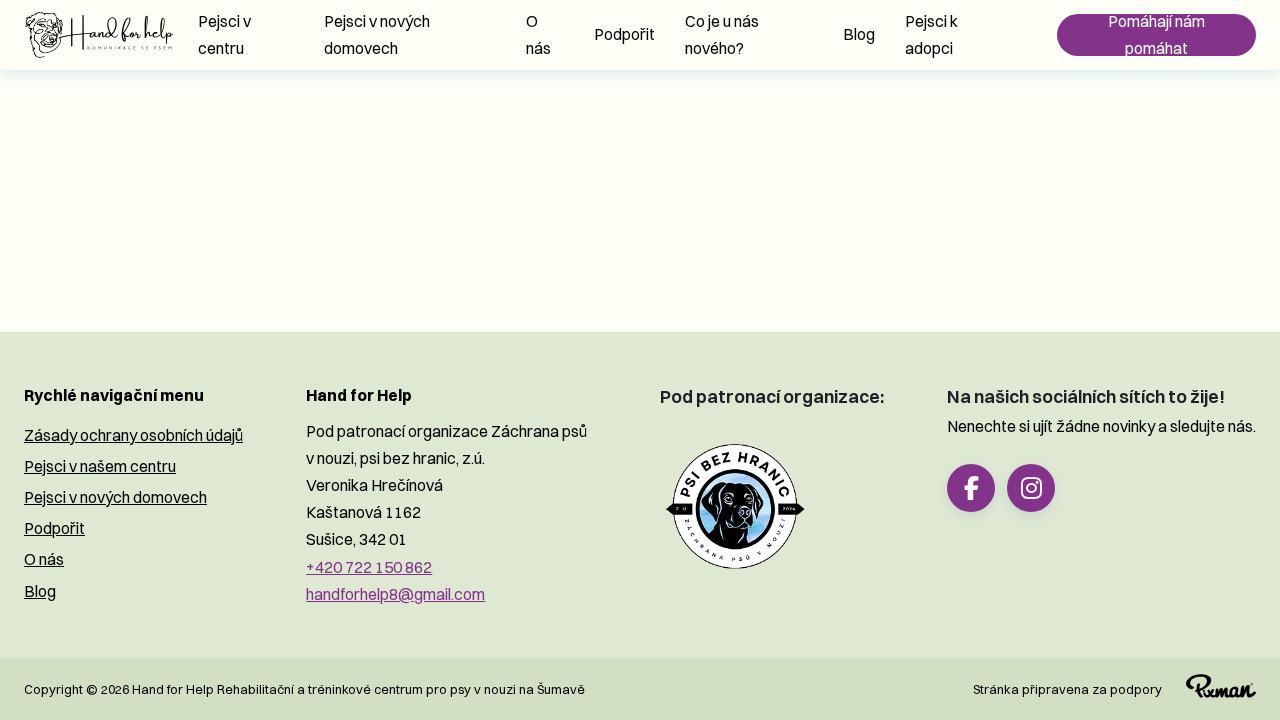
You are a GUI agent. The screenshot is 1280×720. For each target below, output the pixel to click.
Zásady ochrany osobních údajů (133, 435)
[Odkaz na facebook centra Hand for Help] (971, 488)
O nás (538, 35)
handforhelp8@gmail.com (395, 594)
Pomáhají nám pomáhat (1156, 35)
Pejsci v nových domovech (377, 35)
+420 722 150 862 (369, 567)
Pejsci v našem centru (100, 466)
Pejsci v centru (224, 35)
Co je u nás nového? (722, 35)
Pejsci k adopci (931, 35)
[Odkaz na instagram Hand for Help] (1031, 488)
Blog (859, 34)
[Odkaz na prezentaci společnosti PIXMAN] (1209, 689)
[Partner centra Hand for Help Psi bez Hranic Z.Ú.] (735, 506)
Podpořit (624, 34)
